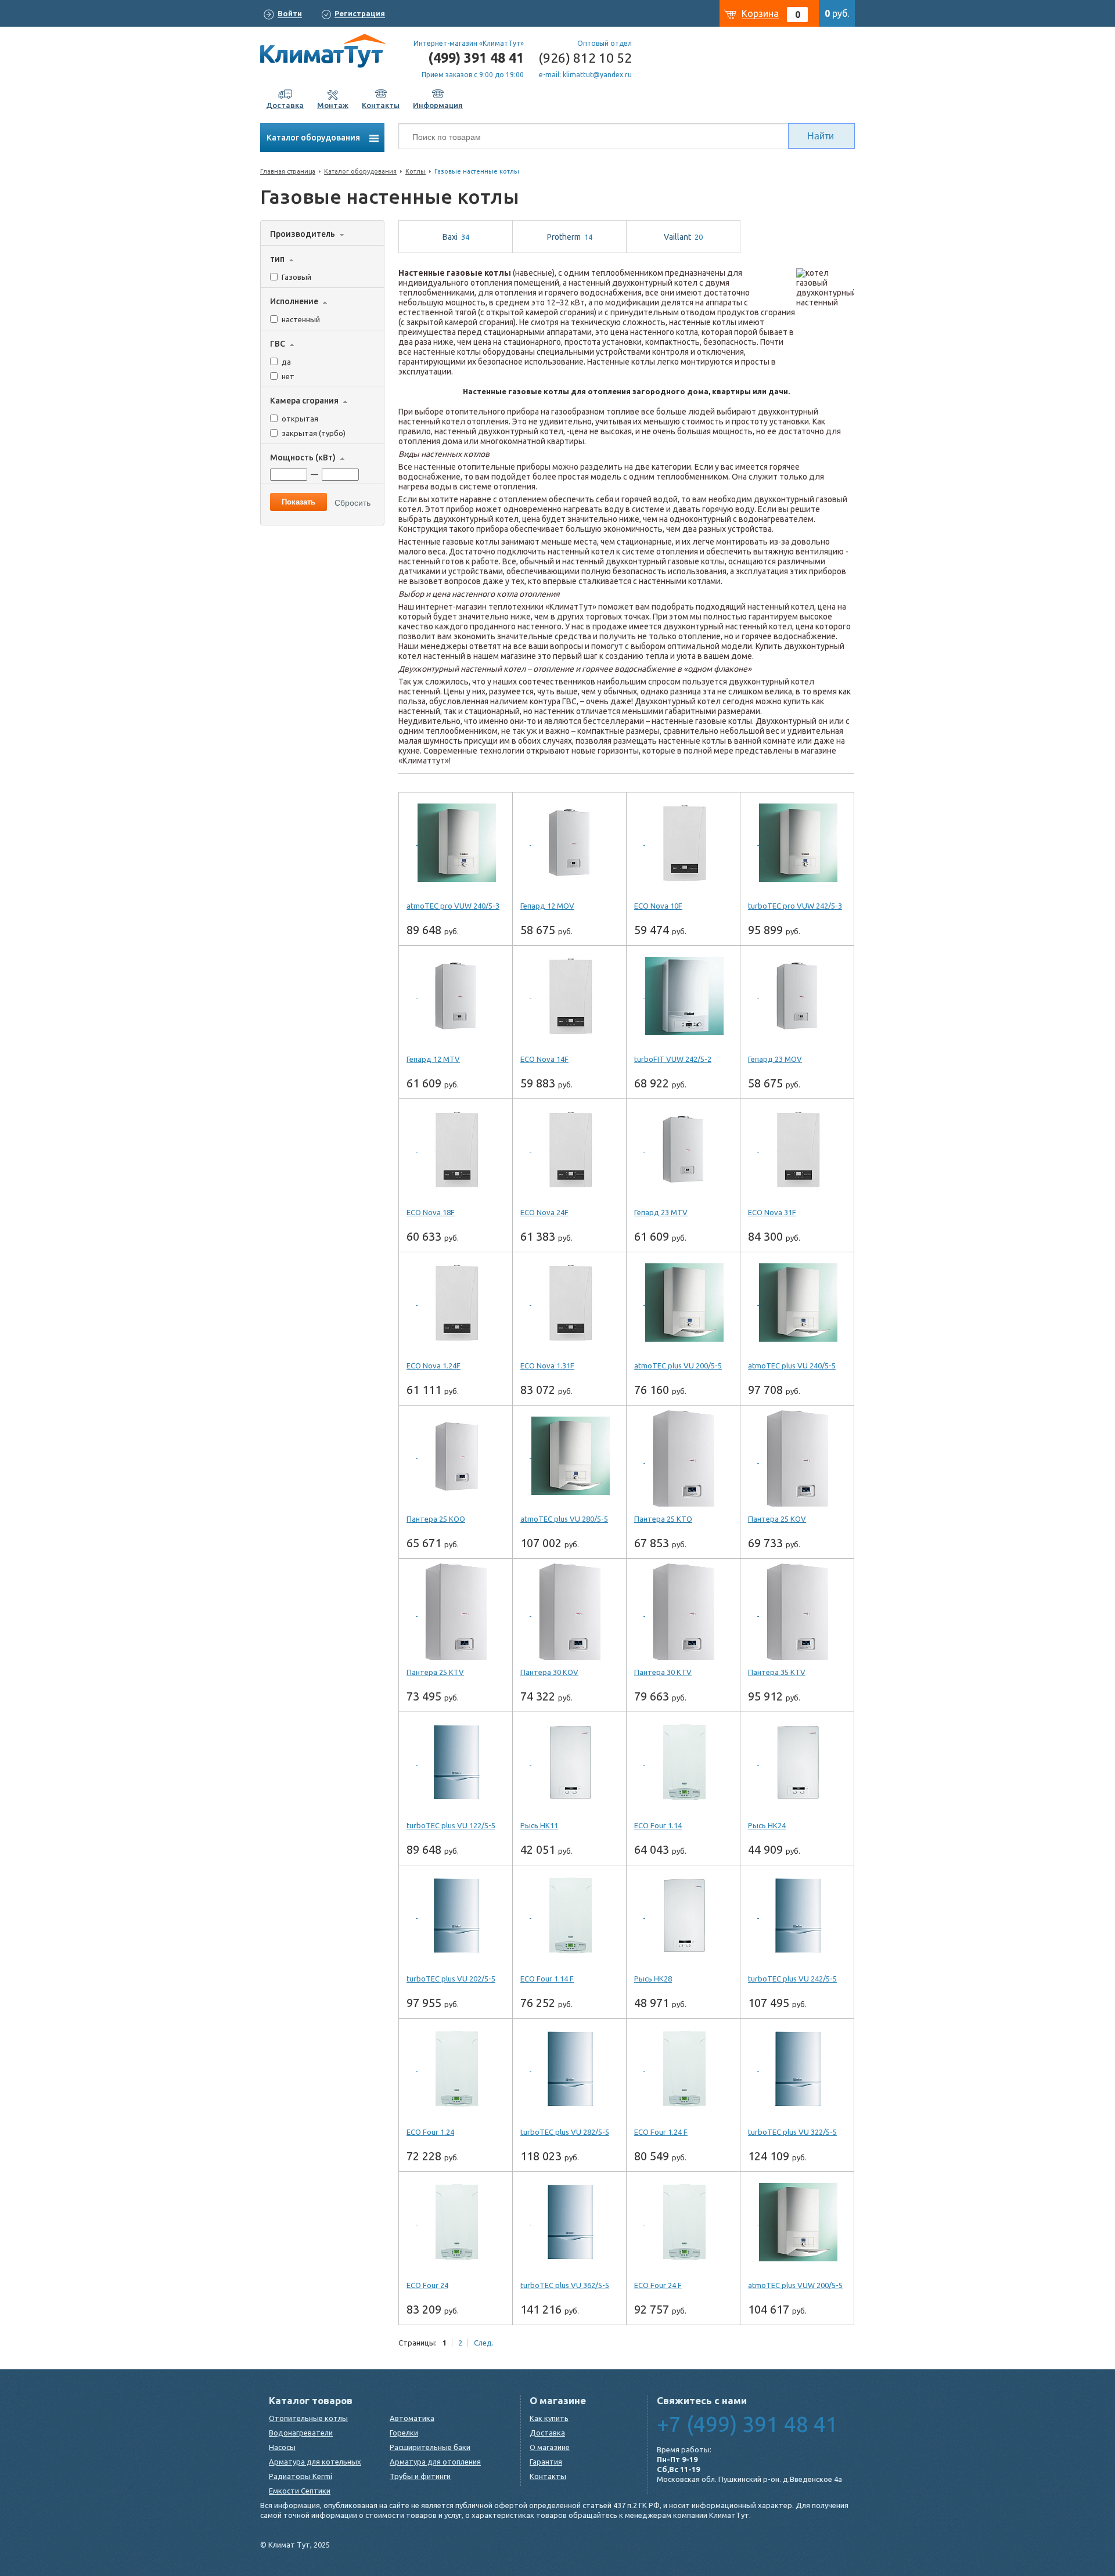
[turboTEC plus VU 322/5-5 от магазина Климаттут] (797, 2069)
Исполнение (294, 301)
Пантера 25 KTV (435, 1672)
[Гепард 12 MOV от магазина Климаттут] (569, 843)
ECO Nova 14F (544, 1059)
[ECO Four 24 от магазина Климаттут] (456, 2222)
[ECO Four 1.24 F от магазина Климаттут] (683, 2069)
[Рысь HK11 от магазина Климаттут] (569, 1763)
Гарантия (546, 2462)
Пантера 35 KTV (777, 1672)
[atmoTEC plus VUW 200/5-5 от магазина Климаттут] (797, 2222)
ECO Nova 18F (431, 1212)
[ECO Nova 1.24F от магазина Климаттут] (456, 1303)
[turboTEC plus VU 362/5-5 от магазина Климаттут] (569, 2222)
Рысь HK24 (767, 1825)
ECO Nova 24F (544, 1212)
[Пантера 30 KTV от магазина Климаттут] (683, 1609)
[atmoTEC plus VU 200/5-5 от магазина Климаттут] (683, 1303)
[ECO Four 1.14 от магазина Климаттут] (683, 1763)
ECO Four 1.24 (430, 2132)
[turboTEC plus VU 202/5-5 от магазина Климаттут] (456, 1916)
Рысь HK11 (539, 1825)
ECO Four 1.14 (658, 1825)
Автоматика (412, 2418)
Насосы (282, 2447)
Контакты (548, 2476)
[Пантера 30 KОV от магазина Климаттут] (569, 1609)
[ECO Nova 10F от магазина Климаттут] (683, 843)
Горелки (404, 2433)
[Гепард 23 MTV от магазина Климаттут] (683, 1150)
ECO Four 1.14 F (547, 1979)
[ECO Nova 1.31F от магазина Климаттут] (569, 1303)
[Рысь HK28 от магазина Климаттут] (683, 1916)
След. (484, 2343)
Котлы (416, 171)
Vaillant (683, 237)
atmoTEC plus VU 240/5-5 (792, 1366)
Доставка (547, 2433)
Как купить (549, 2418)
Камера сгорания (304, 401)
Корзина (760, 13)
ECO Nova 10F (658, 906)
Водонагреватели (301, 2433)
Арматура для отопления (435, 2462)
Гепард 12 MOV (547, 906)
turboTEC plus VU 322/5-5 (792, 2132)
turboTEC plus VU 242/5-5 (792, 1979)
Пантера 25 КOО (436, 1519)
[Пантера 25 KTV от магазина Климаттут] (456, 1609)
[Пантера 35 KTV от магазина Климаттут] (797, 1609)
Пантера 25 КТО (663, 1519)
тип (277, 259)
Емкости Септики (300, 2491)
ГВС (278, 344)
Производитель (303, 234)
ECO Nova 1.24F (434, 1366)
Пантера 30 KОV (549, 1672)
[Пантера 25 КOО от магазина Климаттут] (456, 1456)
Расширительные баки (430, 2447)
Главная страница (288, 171)
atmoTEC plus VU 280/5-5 (564, 1519)
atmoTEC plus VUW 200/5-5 (795, 2285)
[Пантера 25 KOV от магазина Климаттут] (797, 1456)
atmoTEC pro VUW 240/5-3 (453, 906)
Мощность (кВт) (303, 457)
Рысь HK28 (653, 1979)
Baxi (456, 237)
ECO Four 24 (427, 2285)
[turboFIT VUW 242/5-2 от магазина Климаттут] (683, 996)
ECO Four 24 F (658, 2285)
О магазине (550, 2447)
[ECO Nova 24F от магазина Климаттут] (569, 1150)
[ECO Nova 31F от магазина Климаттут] (797, 1150)
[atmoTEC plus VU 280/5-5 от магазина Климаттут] (569, 1456)
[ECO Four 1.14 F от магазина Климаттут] (569, 1916)
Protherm (570, 237)
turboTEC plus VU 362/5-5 (565, 2285)
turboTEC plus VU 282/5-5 (565, 2132)
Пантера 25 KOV (777, 1519)
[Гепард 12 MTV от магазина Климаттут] (456, 996)
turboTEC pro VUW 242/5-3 (795, 906)
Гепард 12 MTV (433, 1059)
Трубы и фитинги (420, 2476)
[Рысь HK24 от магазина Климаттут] (797, 1763)
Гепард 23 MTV (661, 1212)
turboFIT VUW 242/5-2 (673, 1059)
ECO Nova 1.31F (547, 1366)
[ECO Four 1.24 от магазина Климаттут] (456, 2069)
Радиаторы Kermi (301, 2476)
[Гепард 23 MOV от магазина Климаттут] (797, 996)
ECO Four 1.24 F (661, 2132)
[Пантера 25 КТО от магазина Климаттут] (683, 1456)
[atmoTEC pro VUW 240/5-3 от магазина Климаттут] (456, 843)
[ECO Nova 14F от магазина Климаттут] (569, 996)
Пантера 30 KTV (663, 1672)
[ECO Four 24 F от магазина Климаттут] (683, 2222)
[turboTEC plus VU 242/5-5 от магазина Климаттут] (797, 1916)
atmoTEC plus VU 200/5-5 (678, 1366)
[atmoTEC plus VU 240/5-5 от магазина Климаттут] (797, 1303)
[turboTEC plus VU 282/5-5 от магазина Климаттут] (569, 2069)
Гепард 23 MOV (775, 1059)
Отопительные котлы (308, 2418)
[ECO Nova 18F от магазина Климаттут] (456, 1150)
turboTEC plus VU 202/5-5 (451, 1979)
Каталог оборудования (314, 138)
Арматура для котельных (315, 2462)
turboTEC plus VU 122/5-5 (451, 1825)
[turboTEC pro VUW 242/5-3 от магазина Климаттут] (797, 843)
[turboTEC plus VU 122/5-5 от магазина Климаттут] (456, 1763)
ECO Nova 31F (772, 1212)
